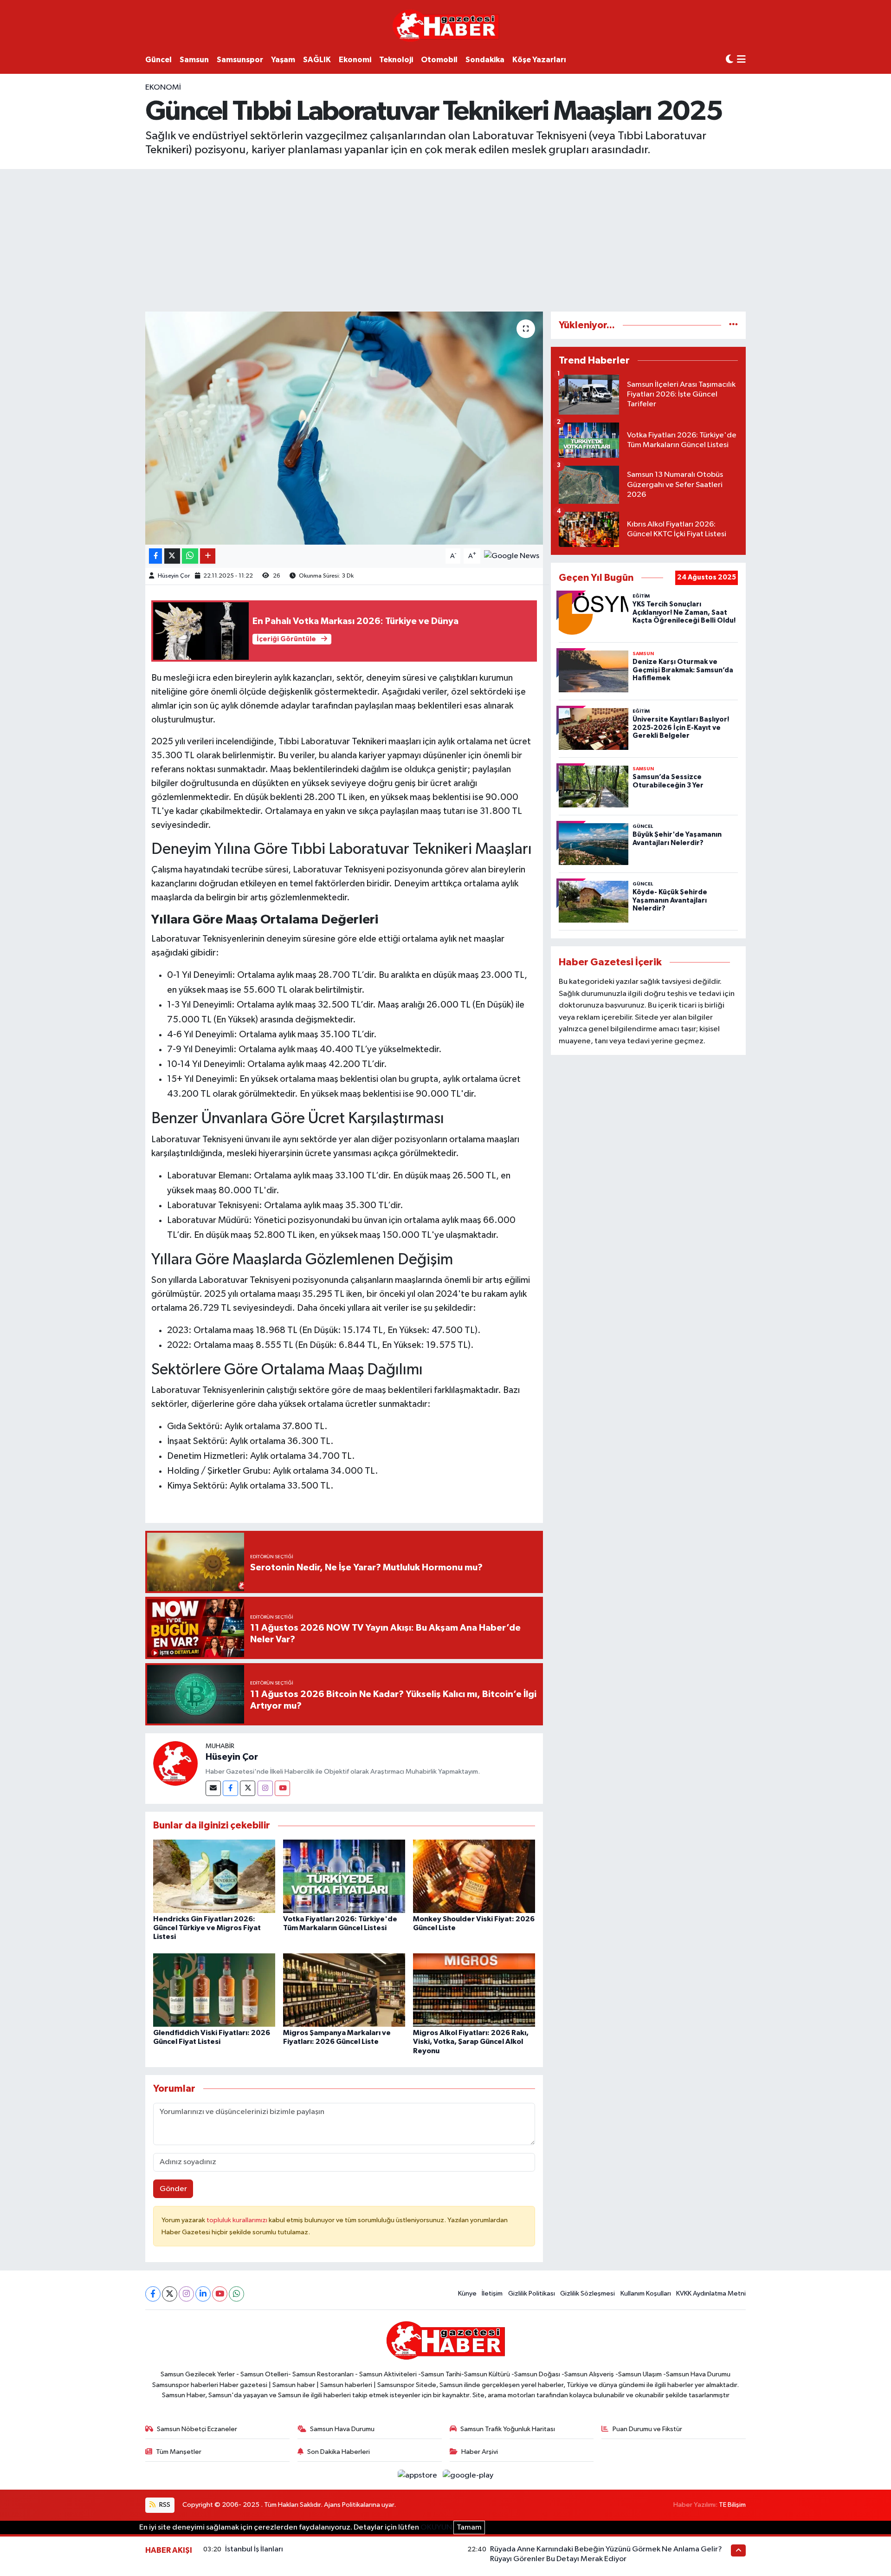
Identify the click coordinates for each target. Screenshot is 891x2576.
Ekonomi (355, 60)
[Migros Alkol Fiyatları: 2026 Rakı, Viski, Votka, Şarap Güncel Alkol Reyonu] (474, 1990)
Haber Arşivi (480, 2452)
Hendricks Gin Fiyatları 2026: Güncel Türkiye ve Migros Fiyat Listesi (207, 1928)
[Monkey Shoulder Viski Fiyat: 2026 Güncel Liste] (474, 1876)
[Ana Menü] (741, 60)
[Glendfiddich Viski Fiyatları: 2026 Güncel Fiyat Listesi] (214, 1990)
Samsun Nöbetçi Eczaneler (197, 2429)
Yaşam (283, 60)
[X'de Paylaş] (172, 556)
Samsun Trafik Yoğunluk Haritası (508, 2429)
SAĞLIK (317, 60)
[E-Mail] (213, 1788)
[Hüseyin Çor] (175, 1763)
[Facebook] (230, 1788)
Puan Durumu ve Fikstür (647, 2429)
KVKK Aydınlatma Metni (711, 2293)
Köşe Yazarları (539, 60)
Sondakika (485, 60)
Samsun (194, 60)
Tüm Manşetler (179, 2452)
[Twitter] (248, 1788)
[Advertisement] (445, 239)
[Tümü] (733, 325)
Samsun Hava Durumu (342, 2429)
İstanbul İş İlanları (254, 2549)
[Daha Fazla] (208, 556)
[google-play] (468, 2475)
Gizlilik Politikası (532, 2293)
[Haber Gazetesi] (446, 25)
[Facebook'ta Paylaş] (155, 556)
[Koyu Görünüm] (730, 60)
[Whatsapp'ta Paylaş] (190, 556)
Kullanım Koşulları (646, 2293)
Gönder (173, 2189)
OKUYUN (436, 2527)
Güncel (158, 60)
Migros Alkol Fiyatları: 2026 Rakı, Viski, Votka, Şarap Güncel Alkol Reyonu (471, 2042)
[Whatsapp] (236, 2294)
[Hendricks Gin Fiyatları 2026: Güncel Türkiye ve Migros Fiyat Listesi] (214, 1876)
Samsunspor (240, 60)
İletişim (492, 2293)
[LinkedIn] (203, 2294)
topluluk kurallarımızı (238, 2220)
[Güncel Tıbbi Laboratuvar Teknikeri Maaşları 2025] (344, 428)
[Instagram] (265, 1788)
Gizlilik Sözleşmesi (588, 2293)
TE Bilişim (732, 2505)
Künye (467, 2293)
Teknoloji (396, 60)
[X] (170, 2294)
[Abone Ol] (512, 556)
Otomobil (439, 60)
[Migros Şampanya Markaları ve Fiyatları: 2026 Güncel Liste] (344, 1990)
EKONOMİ (163, 88)
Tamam (469, 2527)
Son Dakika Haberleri (339, 2452)
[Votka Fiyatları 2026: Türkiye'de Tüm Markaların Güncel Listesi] (344, 1876)
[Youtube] (282, 1788)
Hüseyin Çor (174, 576)
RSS (164, 2505)
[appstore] (418, 2475)
